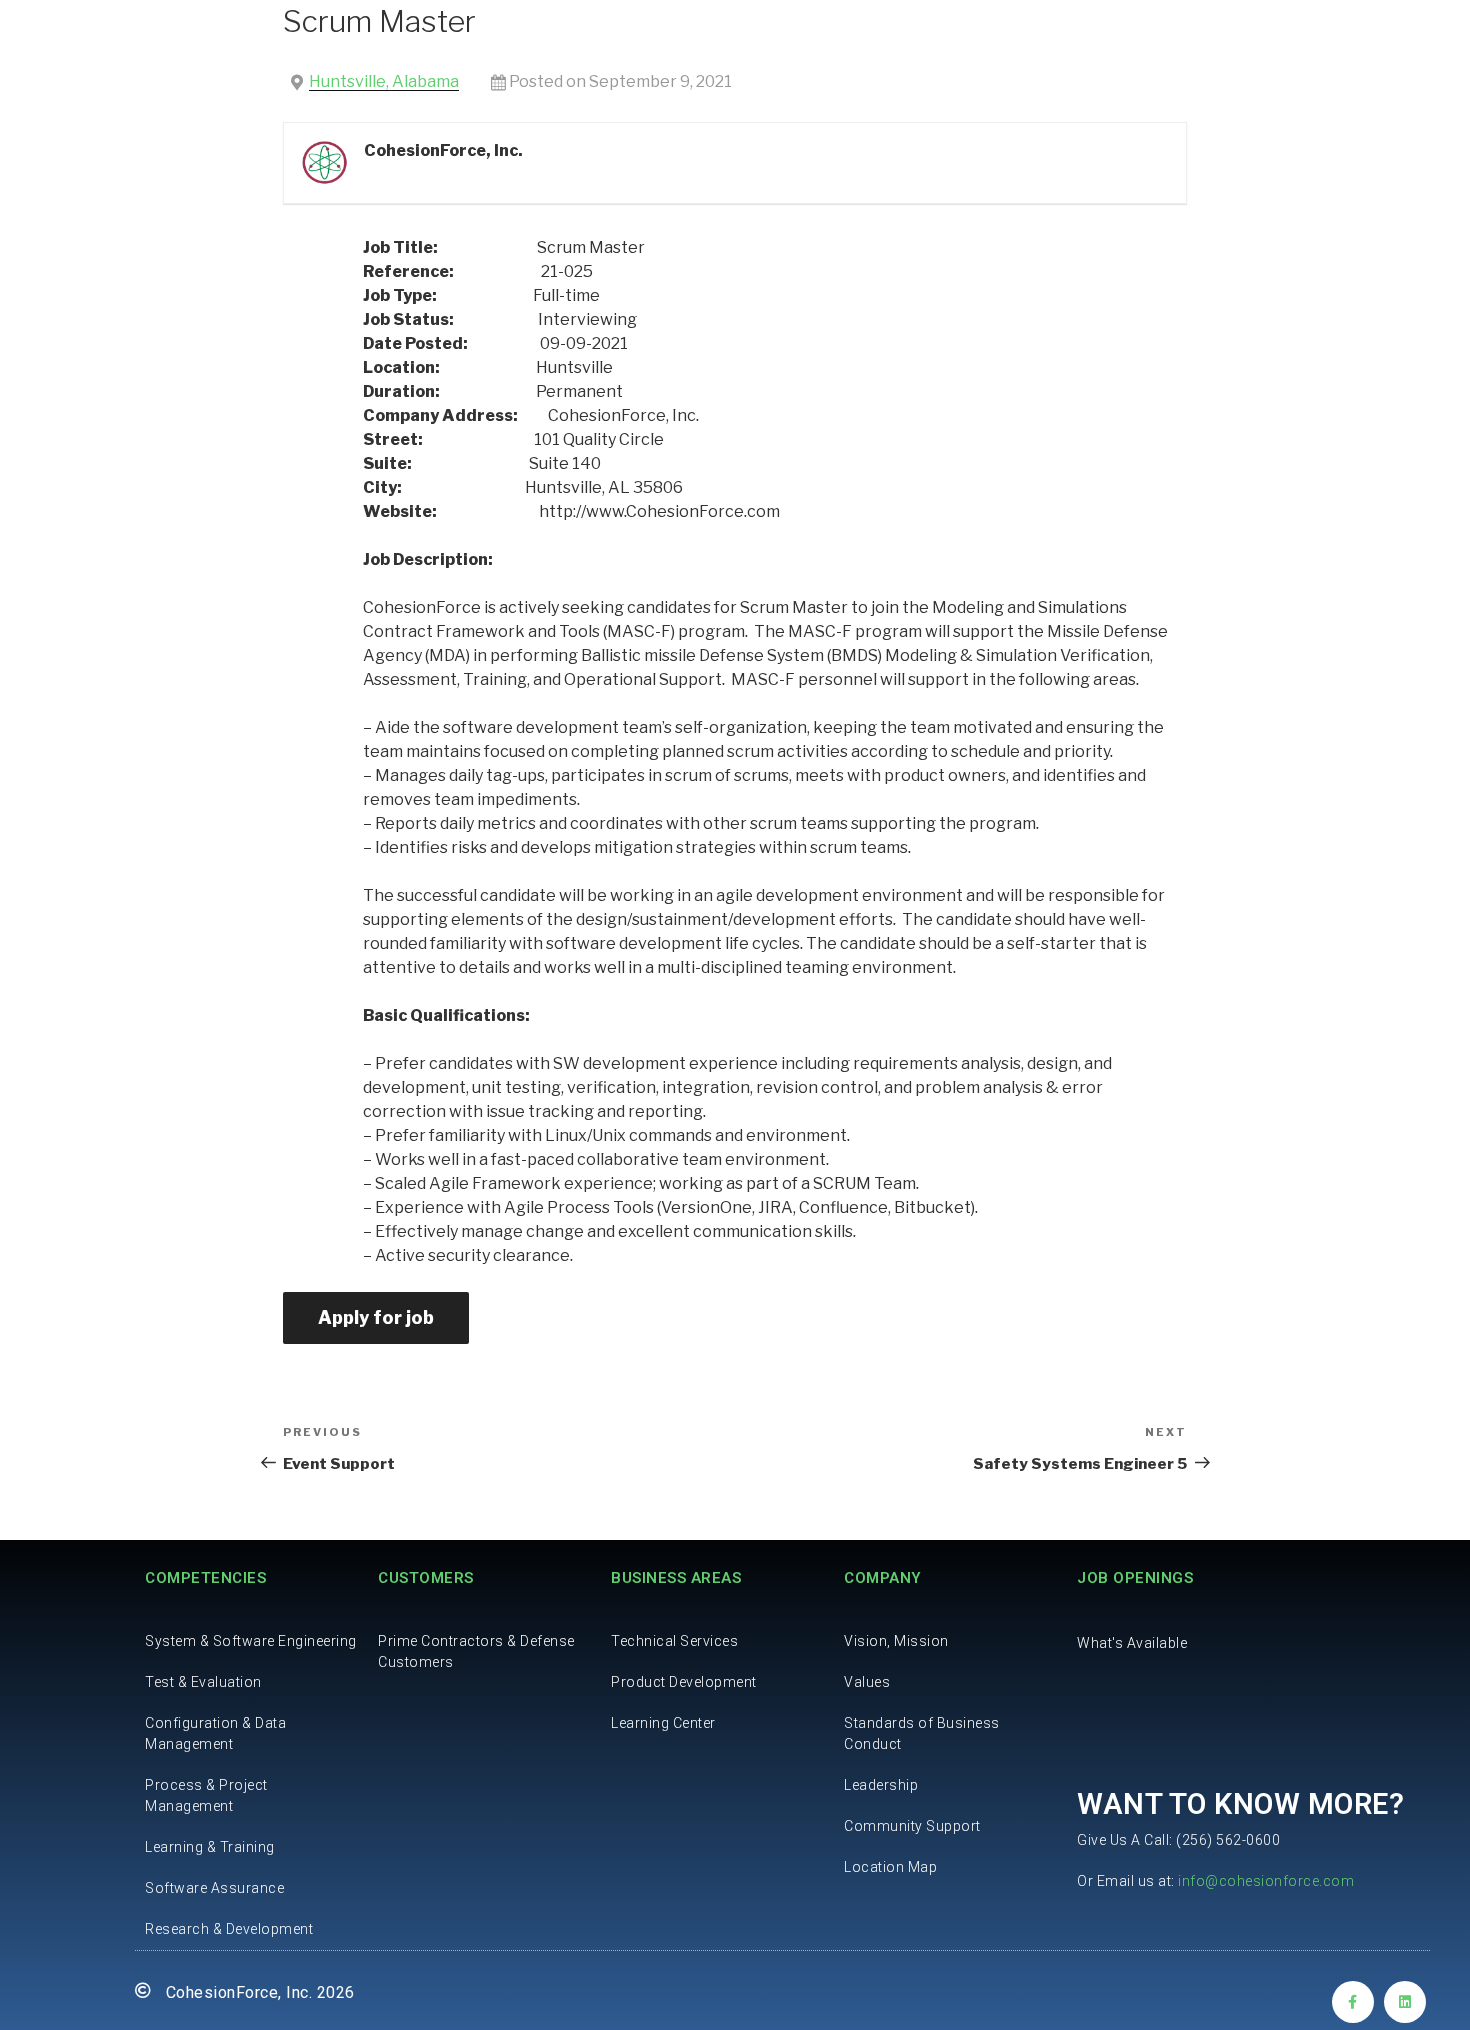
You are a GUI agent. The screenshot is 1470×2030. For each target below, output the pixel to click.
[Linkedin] (1405, 2002)
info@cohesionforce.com (1266, 1881)
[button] (1132, 1643)
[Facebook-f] (1353, 2002)
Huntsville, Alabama (384, 81)
